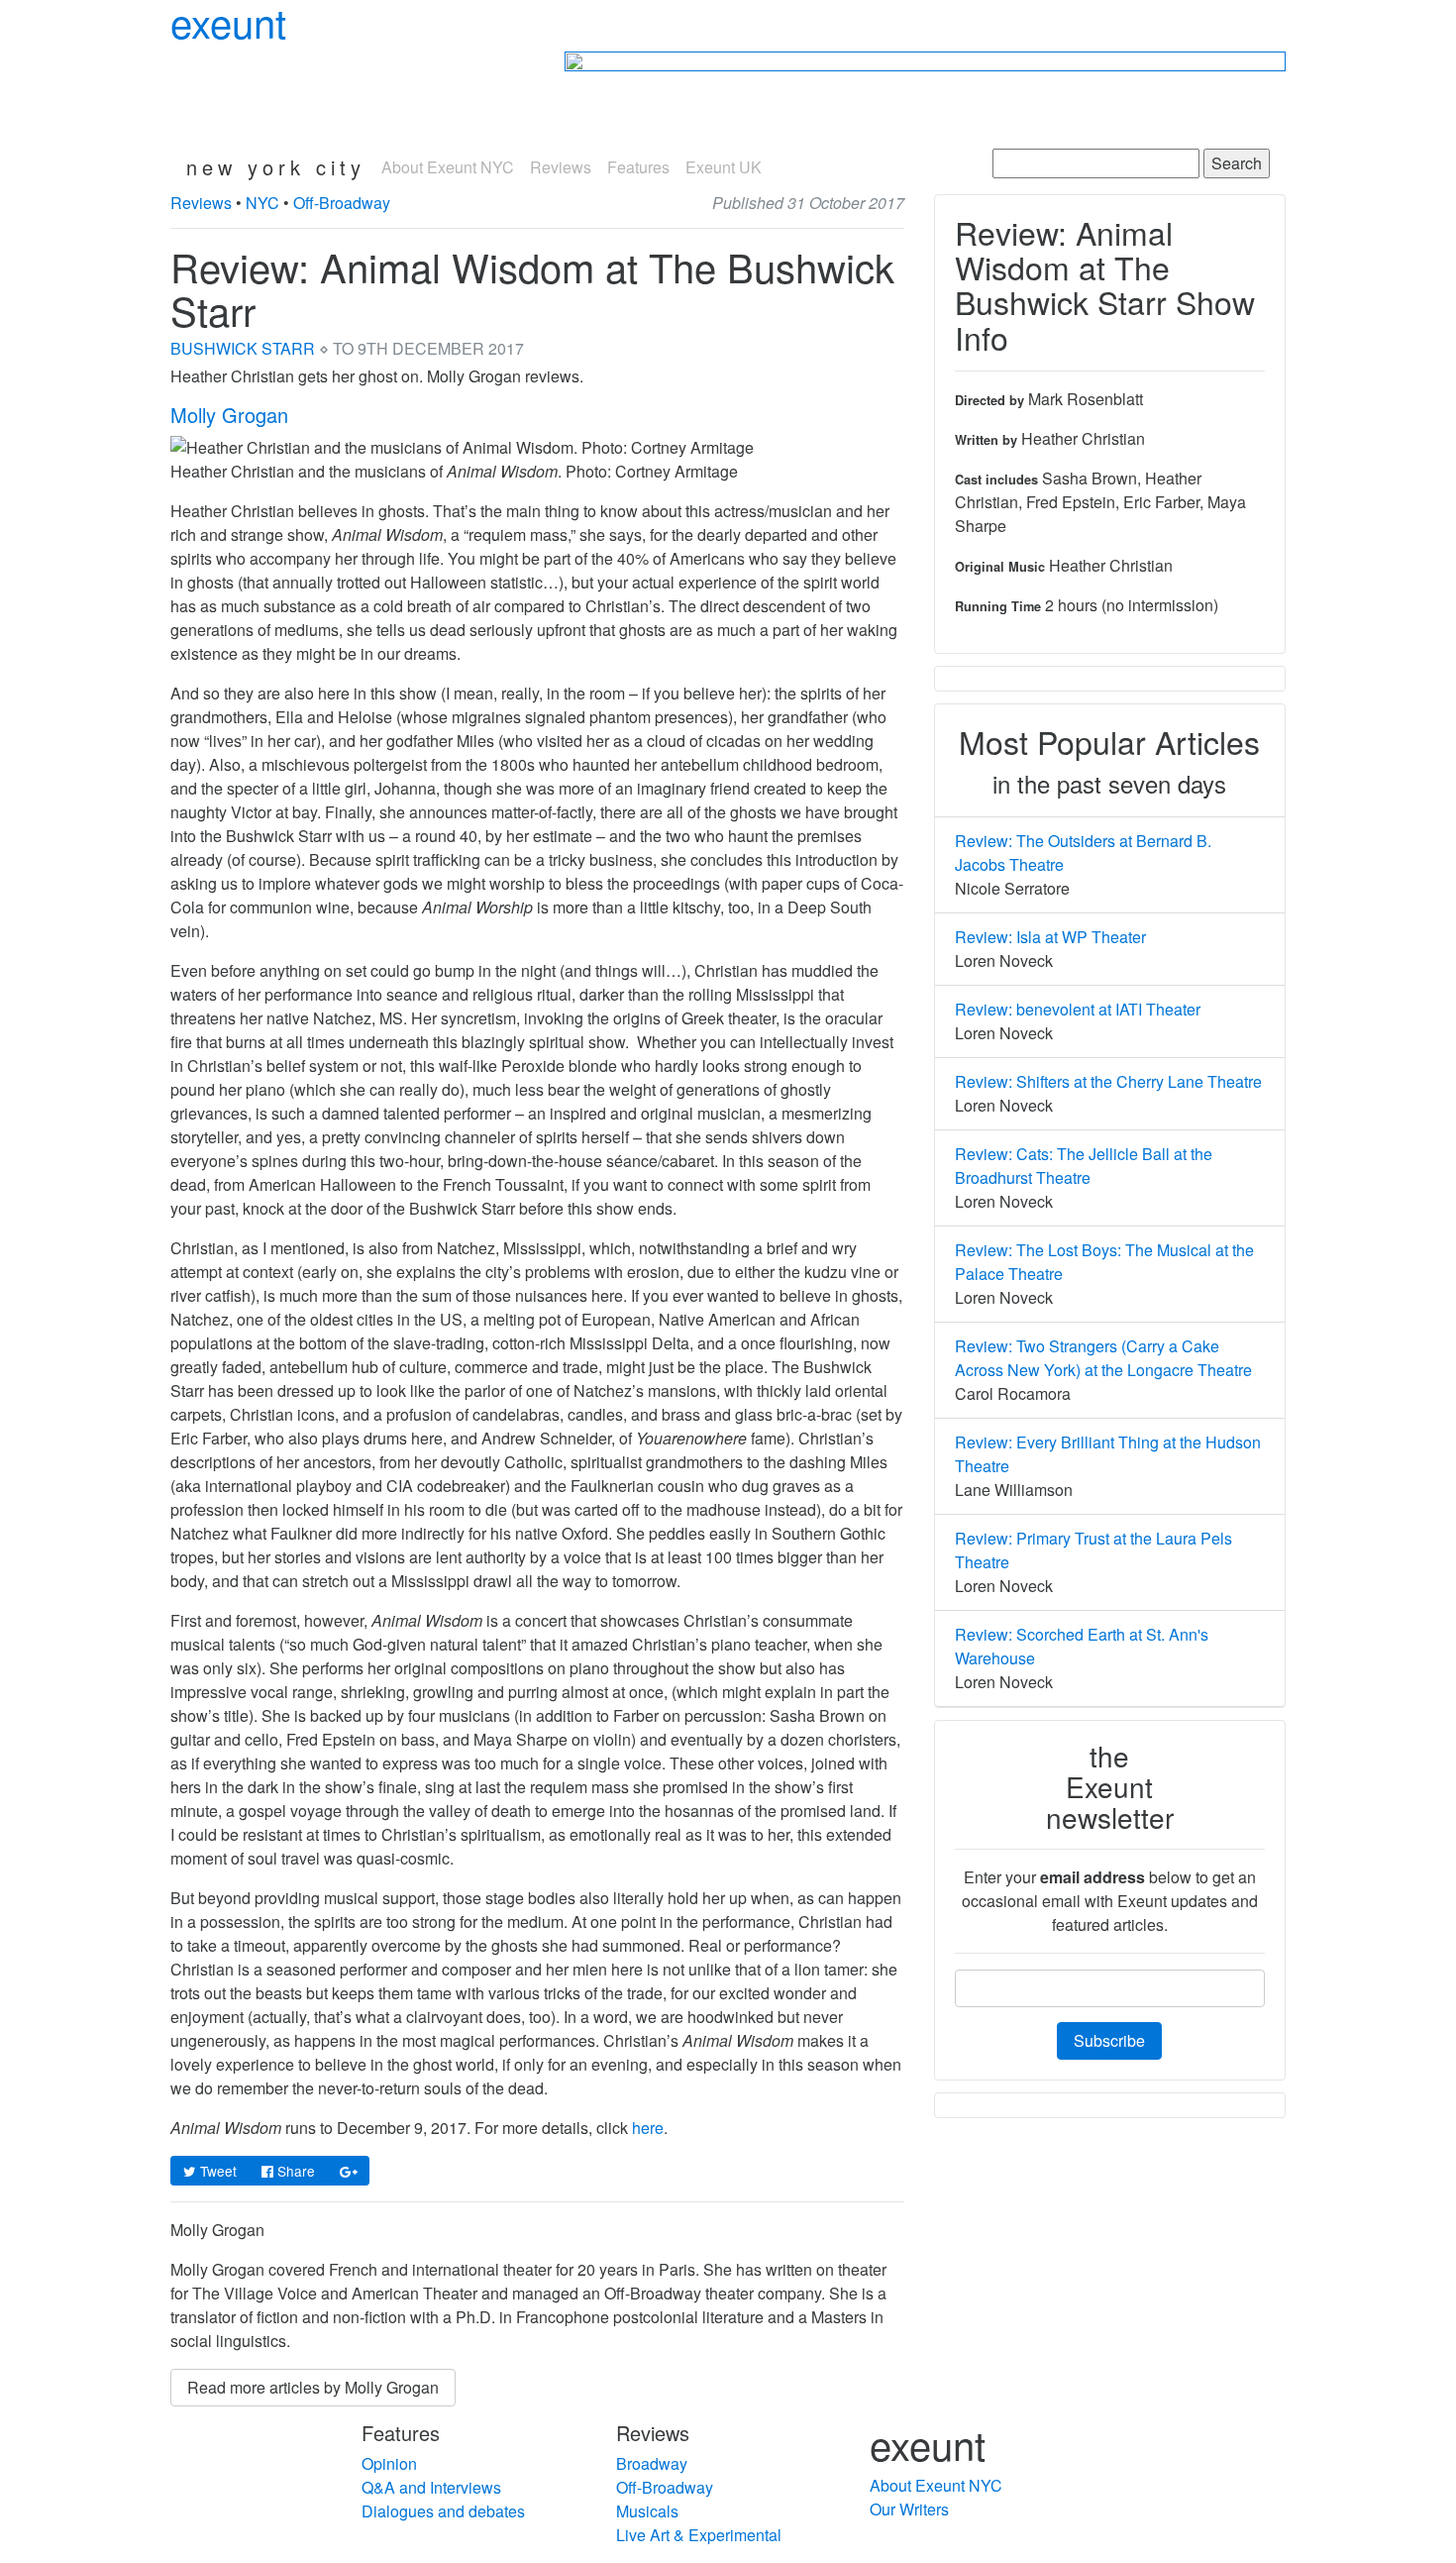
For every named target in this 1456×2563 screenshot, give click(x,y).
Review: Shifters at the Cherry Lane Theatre (1108, 1081)
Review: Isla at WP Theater (1050, 937)
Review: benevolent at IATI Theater (1078, 1009)
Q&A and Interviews (431, 2487)
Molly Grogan (229, 415)
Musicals (647, 2511)
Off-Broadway (342, 203)
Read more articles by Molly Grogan (313, 2387)
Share (294, 2171)
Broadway (652, 2463)
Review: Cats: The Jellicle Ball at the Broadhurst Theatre (1084, 1166)
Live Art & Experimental (699, 2535)
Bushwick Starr (243, 348)
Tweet (216, 2171)
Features (638, 167)
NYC (262, 203)
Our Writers (909, 2509)
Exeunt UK (724, 167)
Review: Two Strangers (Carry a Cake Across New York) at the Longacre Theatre (1103, 1358)
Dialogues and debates (443, 2511)
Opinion (389, 2463)
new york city (276, 167)
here (648, 2128)
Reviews (561, 167)
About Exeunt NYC (448, 167)
